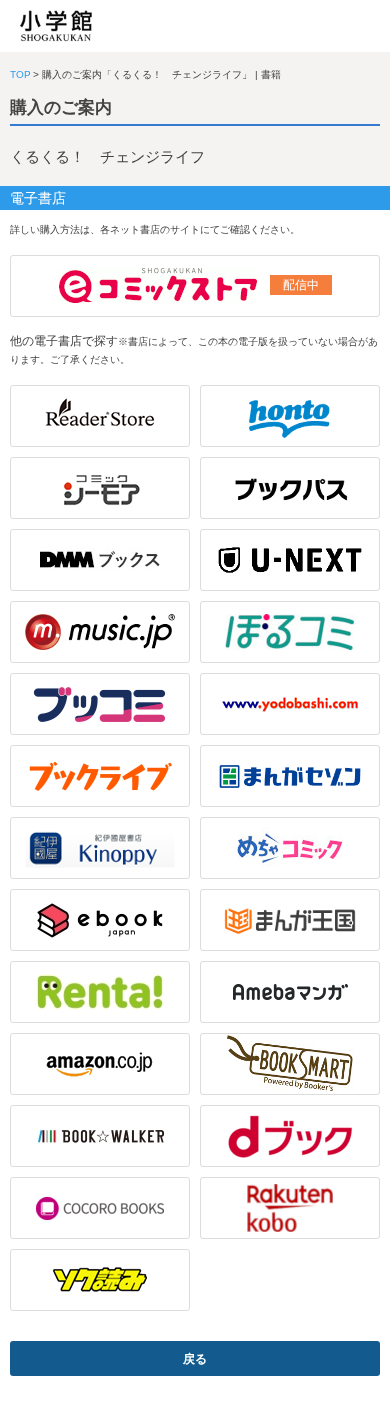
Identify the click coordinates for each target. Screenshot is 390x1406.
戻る (195, 1359)
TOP (20, 74)
